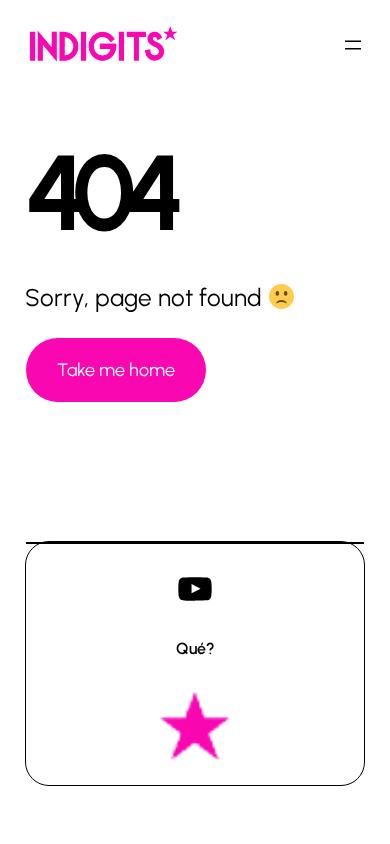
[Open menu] (353, 45)
